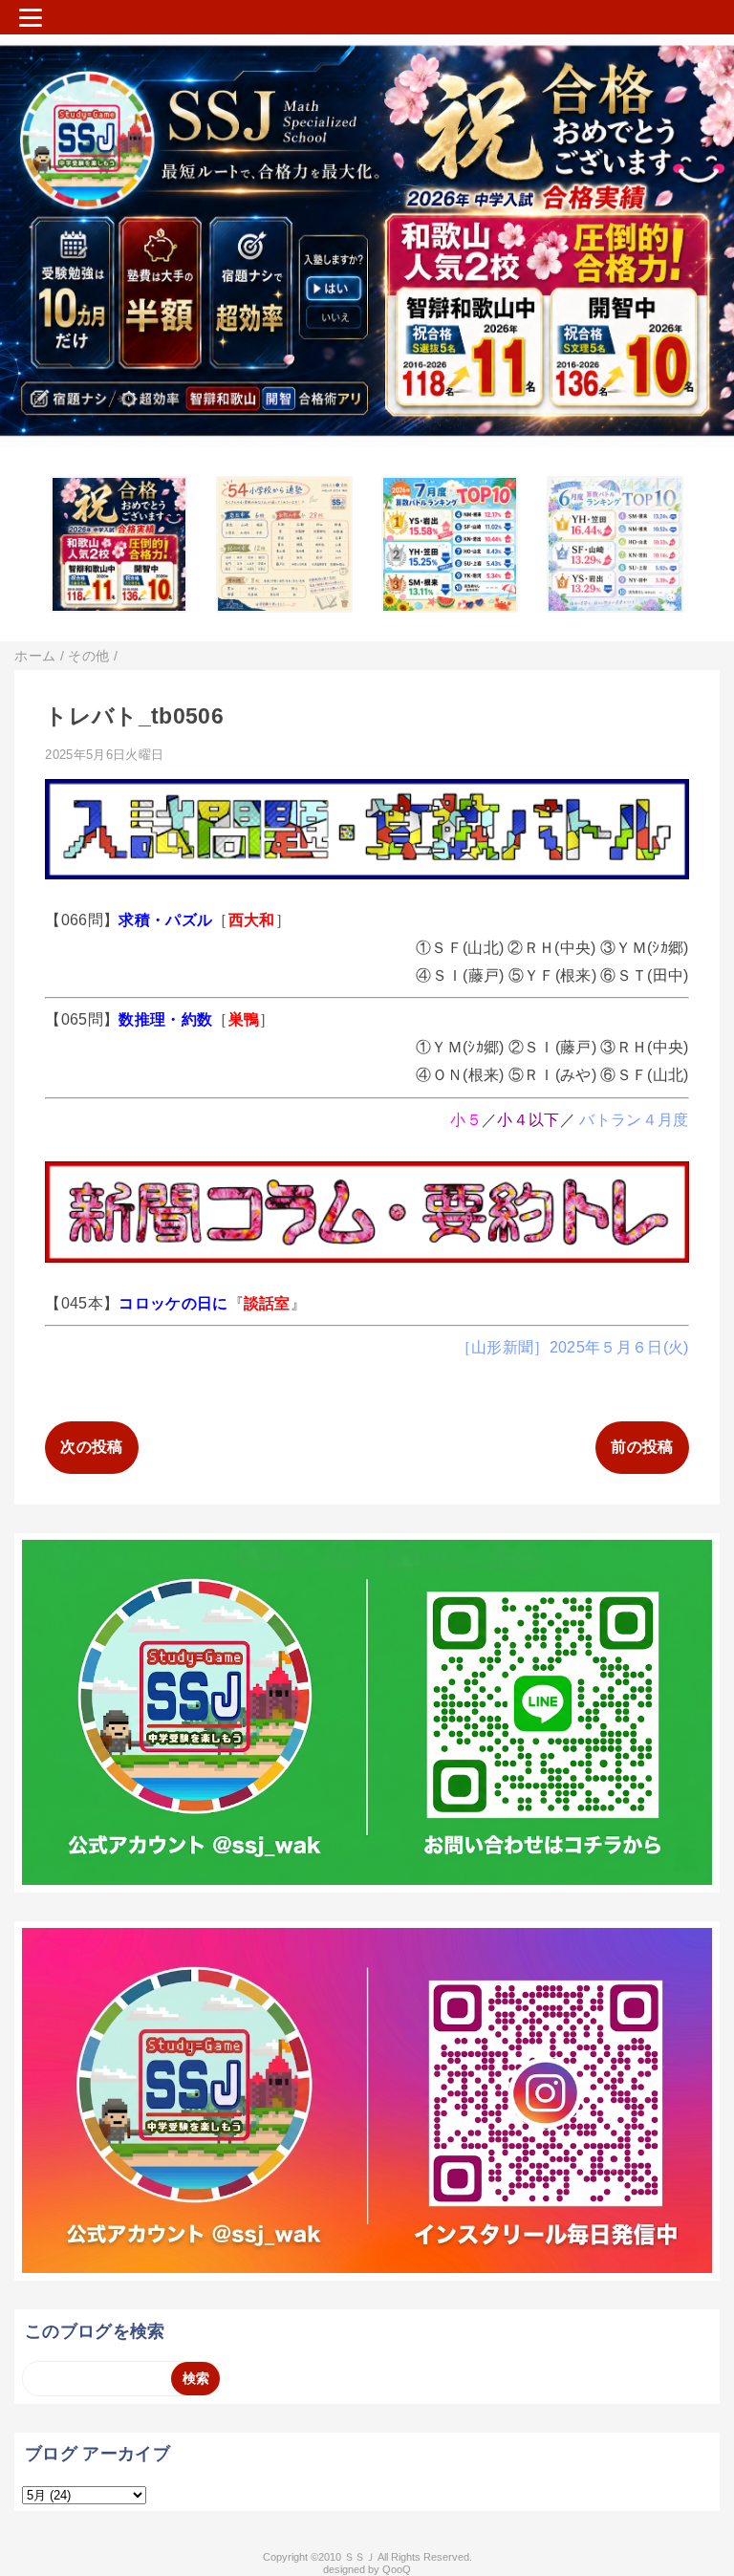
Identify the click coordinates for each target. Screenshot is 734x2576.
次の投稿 (91, 1447)
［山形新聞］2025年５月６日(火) (572, 1347)
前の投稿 (642, 1447)
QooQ (397, 2569)
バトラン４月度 (634, 1120)
